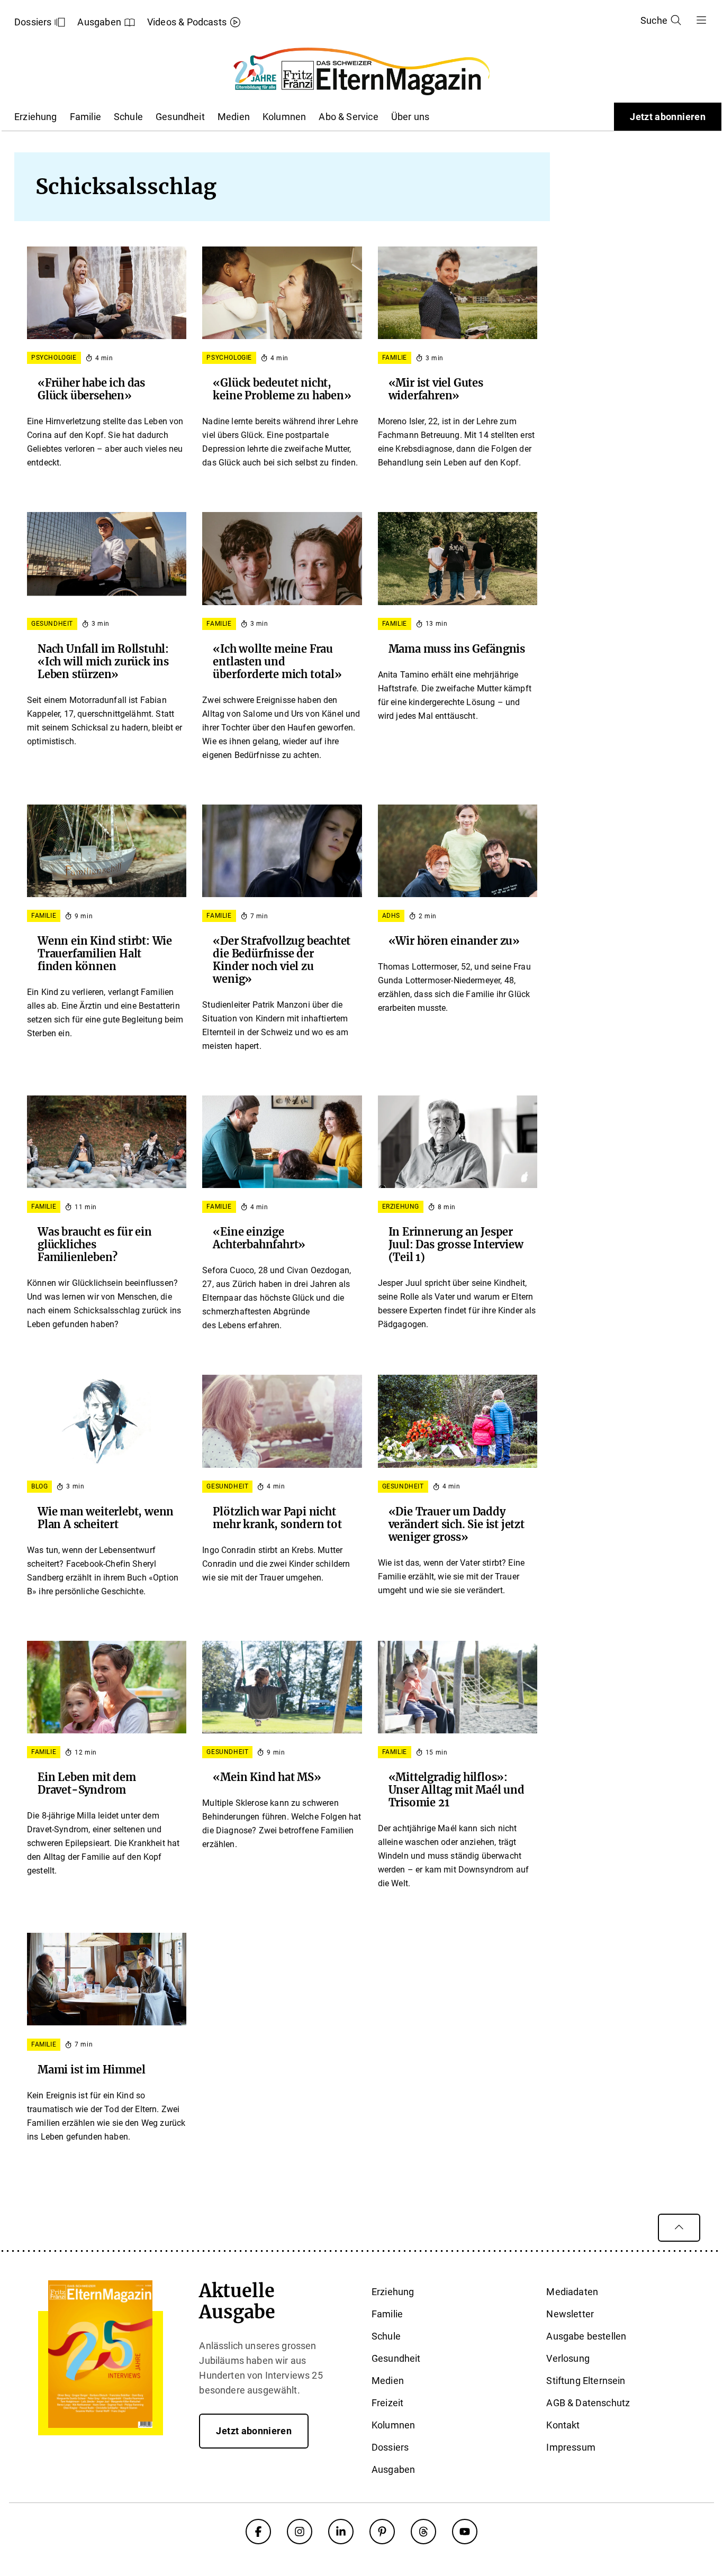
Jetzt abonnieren (668, 117)
